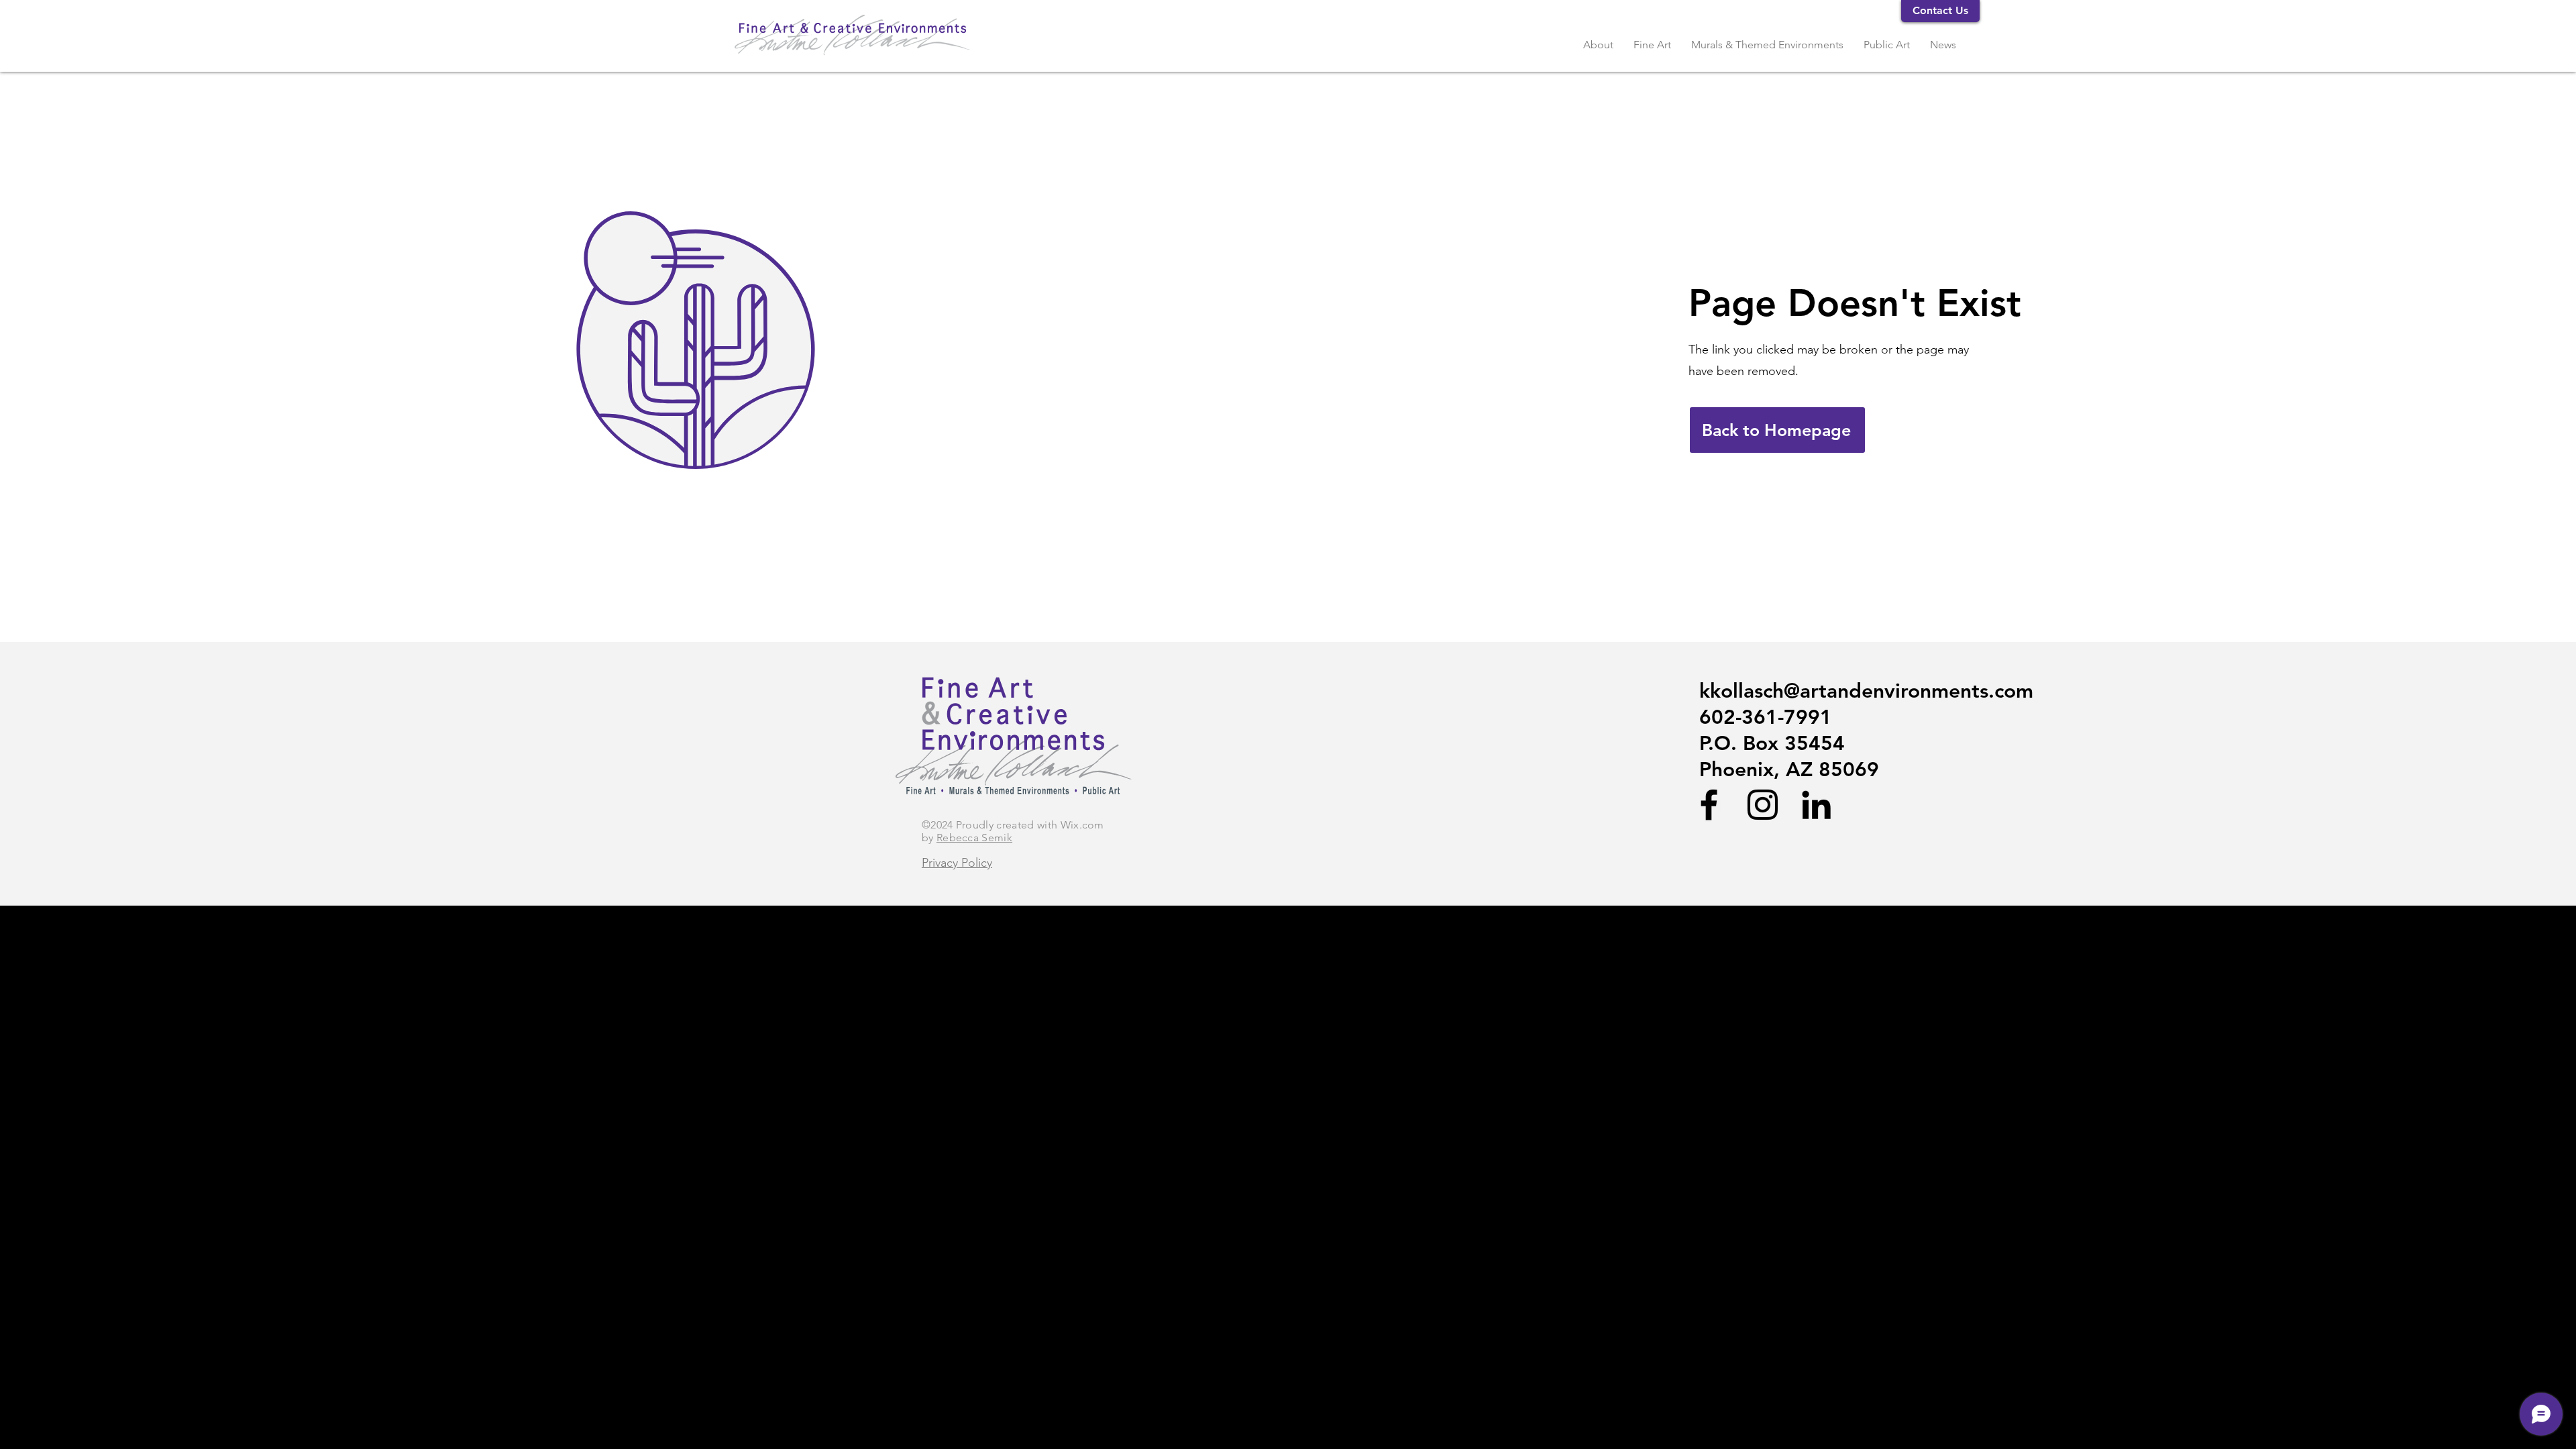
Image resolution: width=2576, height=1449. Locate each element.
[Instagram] (1763, 805)
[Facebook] (1709, 805)
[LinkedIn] (1816, 805)
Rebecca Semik (974, 838)
